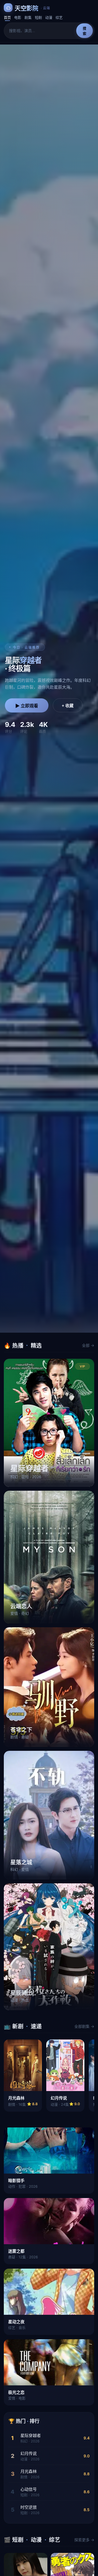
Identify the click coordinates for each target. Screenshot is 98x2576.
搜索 (85, 31)
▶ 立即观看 (27, 706)
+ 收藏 (68, 706)
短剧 (38, 17)
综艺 (59, 17)
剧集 (28, 17)
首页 (7, 17)
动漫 (49, 17)
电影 (18, 17)
